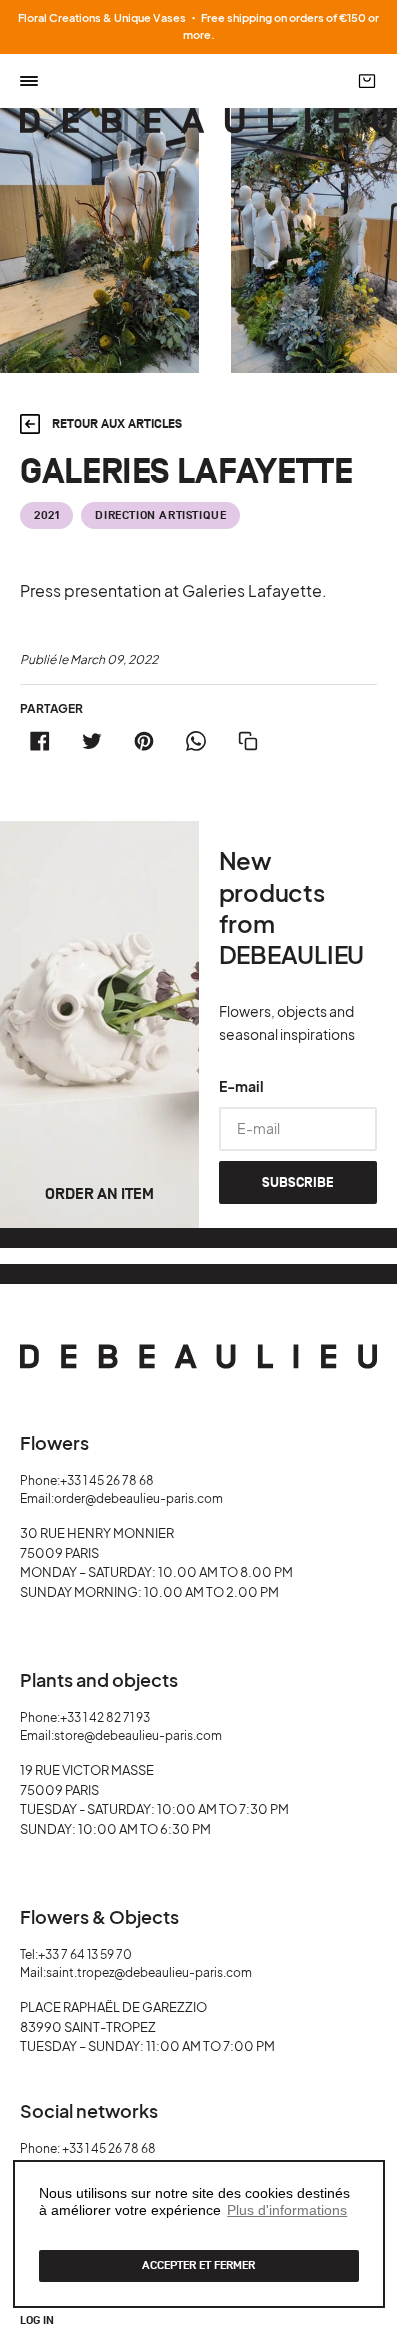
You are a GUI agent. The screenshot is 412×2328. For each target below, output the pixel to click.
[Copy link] (248, 741)
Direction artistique (160, 515)
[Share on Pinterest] (144, 741)
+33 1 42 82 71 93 (105, 1717)
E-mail (241, 1086)
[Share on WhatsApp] (196, 741)
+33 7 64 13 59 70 (85, 1954)
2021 (46, 515)
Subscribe (298, 1182)
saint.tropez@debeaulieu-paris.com (149, 1972)
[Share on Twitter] (92, 741)
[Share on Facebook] (40, 741)
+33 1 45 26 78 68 (107, 1480)
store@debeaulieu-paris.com (138, 1735)
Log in (37, 2321)
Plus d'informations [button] (287, 2210)
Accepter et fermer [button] (198, 2265)
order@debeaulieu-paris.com (138, 1498)
